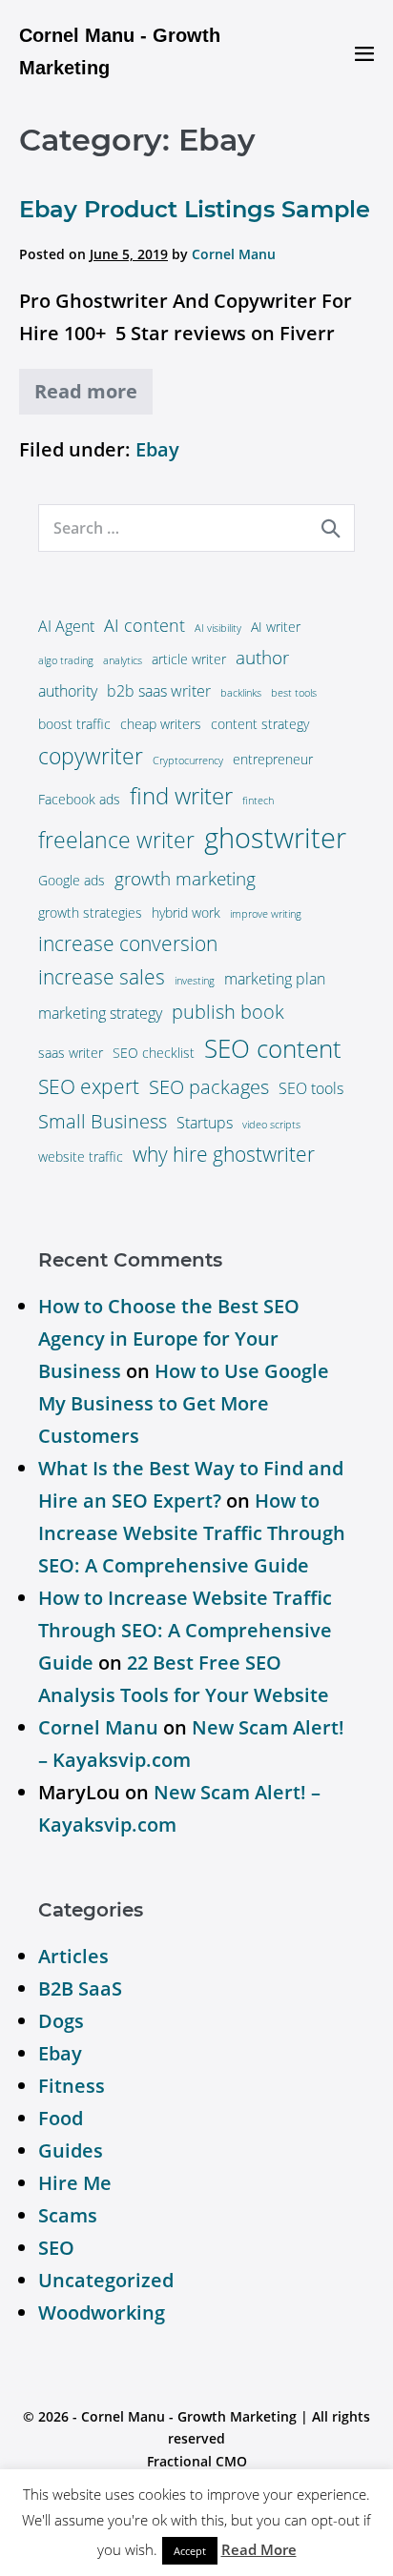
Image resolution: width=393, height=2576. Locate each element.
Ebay (157, 449)
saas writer (71, 1053)
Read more (86, 391)
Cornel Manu (98, 1727)
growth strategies (90, 913)
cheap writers (161, 724)
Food (61, 2118)
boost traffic (74, 724)
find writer (181, 795)
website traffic (81, 1156)
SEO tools (311, 1088)
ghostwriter (275, 838)
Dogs (61, 2021)
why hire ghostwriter (224, 1154)
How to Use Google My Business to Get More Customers (184, 1403)
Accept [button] (190, 2551)
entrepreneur (273, 759)
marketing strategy (100, 1013)
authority (68, 691)
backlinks (241, 693)
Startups (205, 1123)
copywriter (91, 756)
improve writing (266, 914)
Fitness (72, 2086)
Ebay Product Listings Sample (195, 209)
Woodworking (102, 2312)
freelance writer (116, 840)
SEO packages (209, 1086)
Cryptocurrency (188, 761)
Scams (68, 2215)
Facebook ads (79, 799)
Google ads (72, 880)
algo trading (66, 660)
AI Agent (66, 626)
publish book (228, 1011)
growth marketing (185, 879)
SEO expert (89, 1086)
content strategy (260, 724)
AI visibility (218, 628)
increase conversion (128, 943)
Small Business (103, 1121)
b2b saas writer (159, 691)
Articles (73, 1956)
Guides (71, 2150)
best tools (294, 693)
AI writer (276, 627)
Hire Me (75, 2183)
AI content (145, 625)
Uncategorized (106, 2280)
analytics (123, 660)
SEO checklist (154, 1053)
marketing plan (275, 979)
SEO (56, 2248)
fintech (258, 801)
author (262, 658)
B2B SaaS (80, 1988)
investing (195, 981)
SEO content (273, 1048)
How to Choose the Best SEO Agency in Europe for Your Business (169, 1339)
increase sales (102, 977)
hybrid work (186, 913)
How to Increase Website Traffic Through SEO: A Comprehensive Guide (192, 1533)
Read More (259, 2549)
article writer (189, 659)
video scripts (271, 1125)
